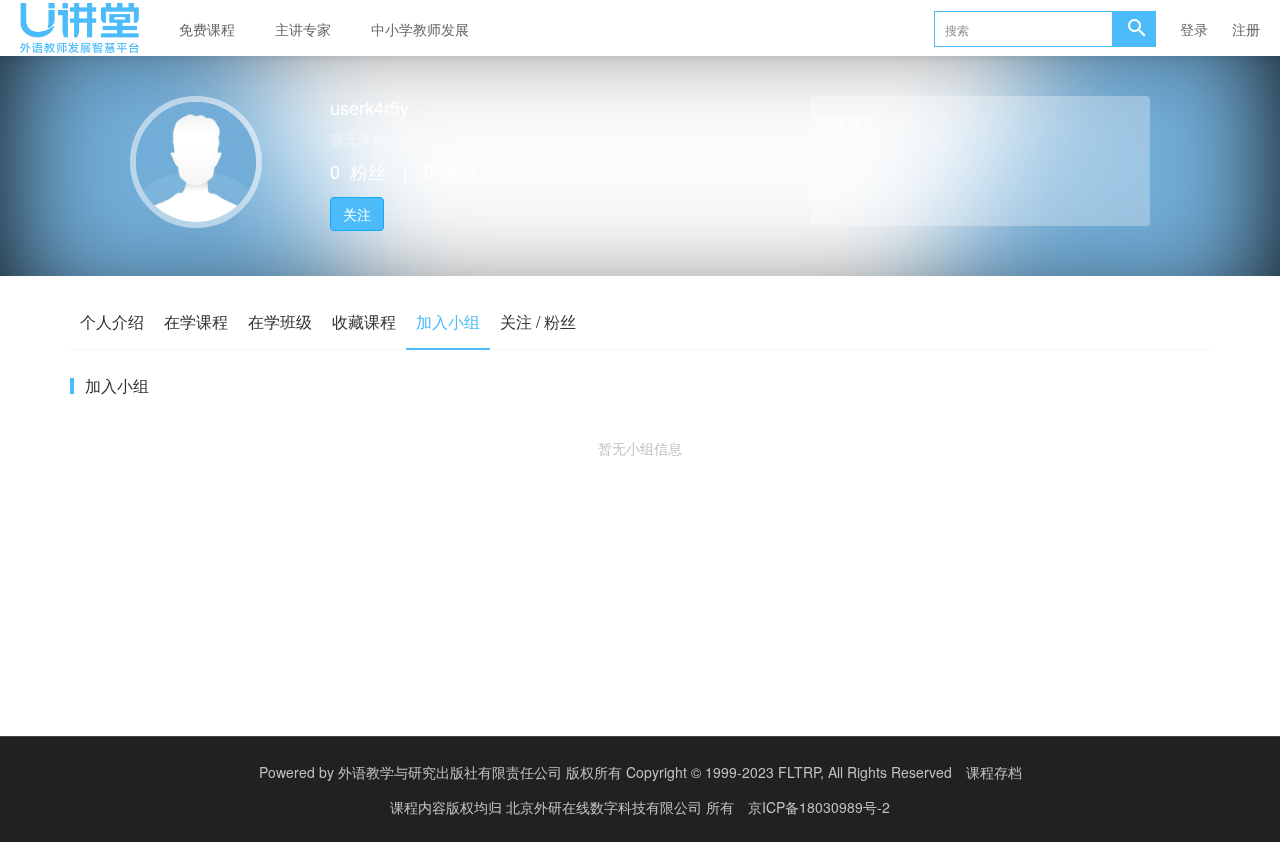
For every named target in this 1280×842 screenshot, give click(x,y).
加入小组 (448, 321)
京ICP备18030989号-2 (819, 807)
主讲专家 (303, 29)
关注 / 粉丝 (538, 321)
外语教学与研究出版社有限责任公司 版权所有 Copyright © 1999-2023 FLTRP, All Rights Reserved (645, 772)
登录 (1194, 29)
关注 (357, 214)
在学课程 (196, 321)
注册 (1246, 29)
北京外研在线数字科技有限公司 (606, 807)
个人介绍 (112, 321)
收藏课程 (364, 321)
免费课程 (207, 29)
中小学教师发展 (420, 29)
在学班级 (280, 321)
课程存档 (994, 772)
